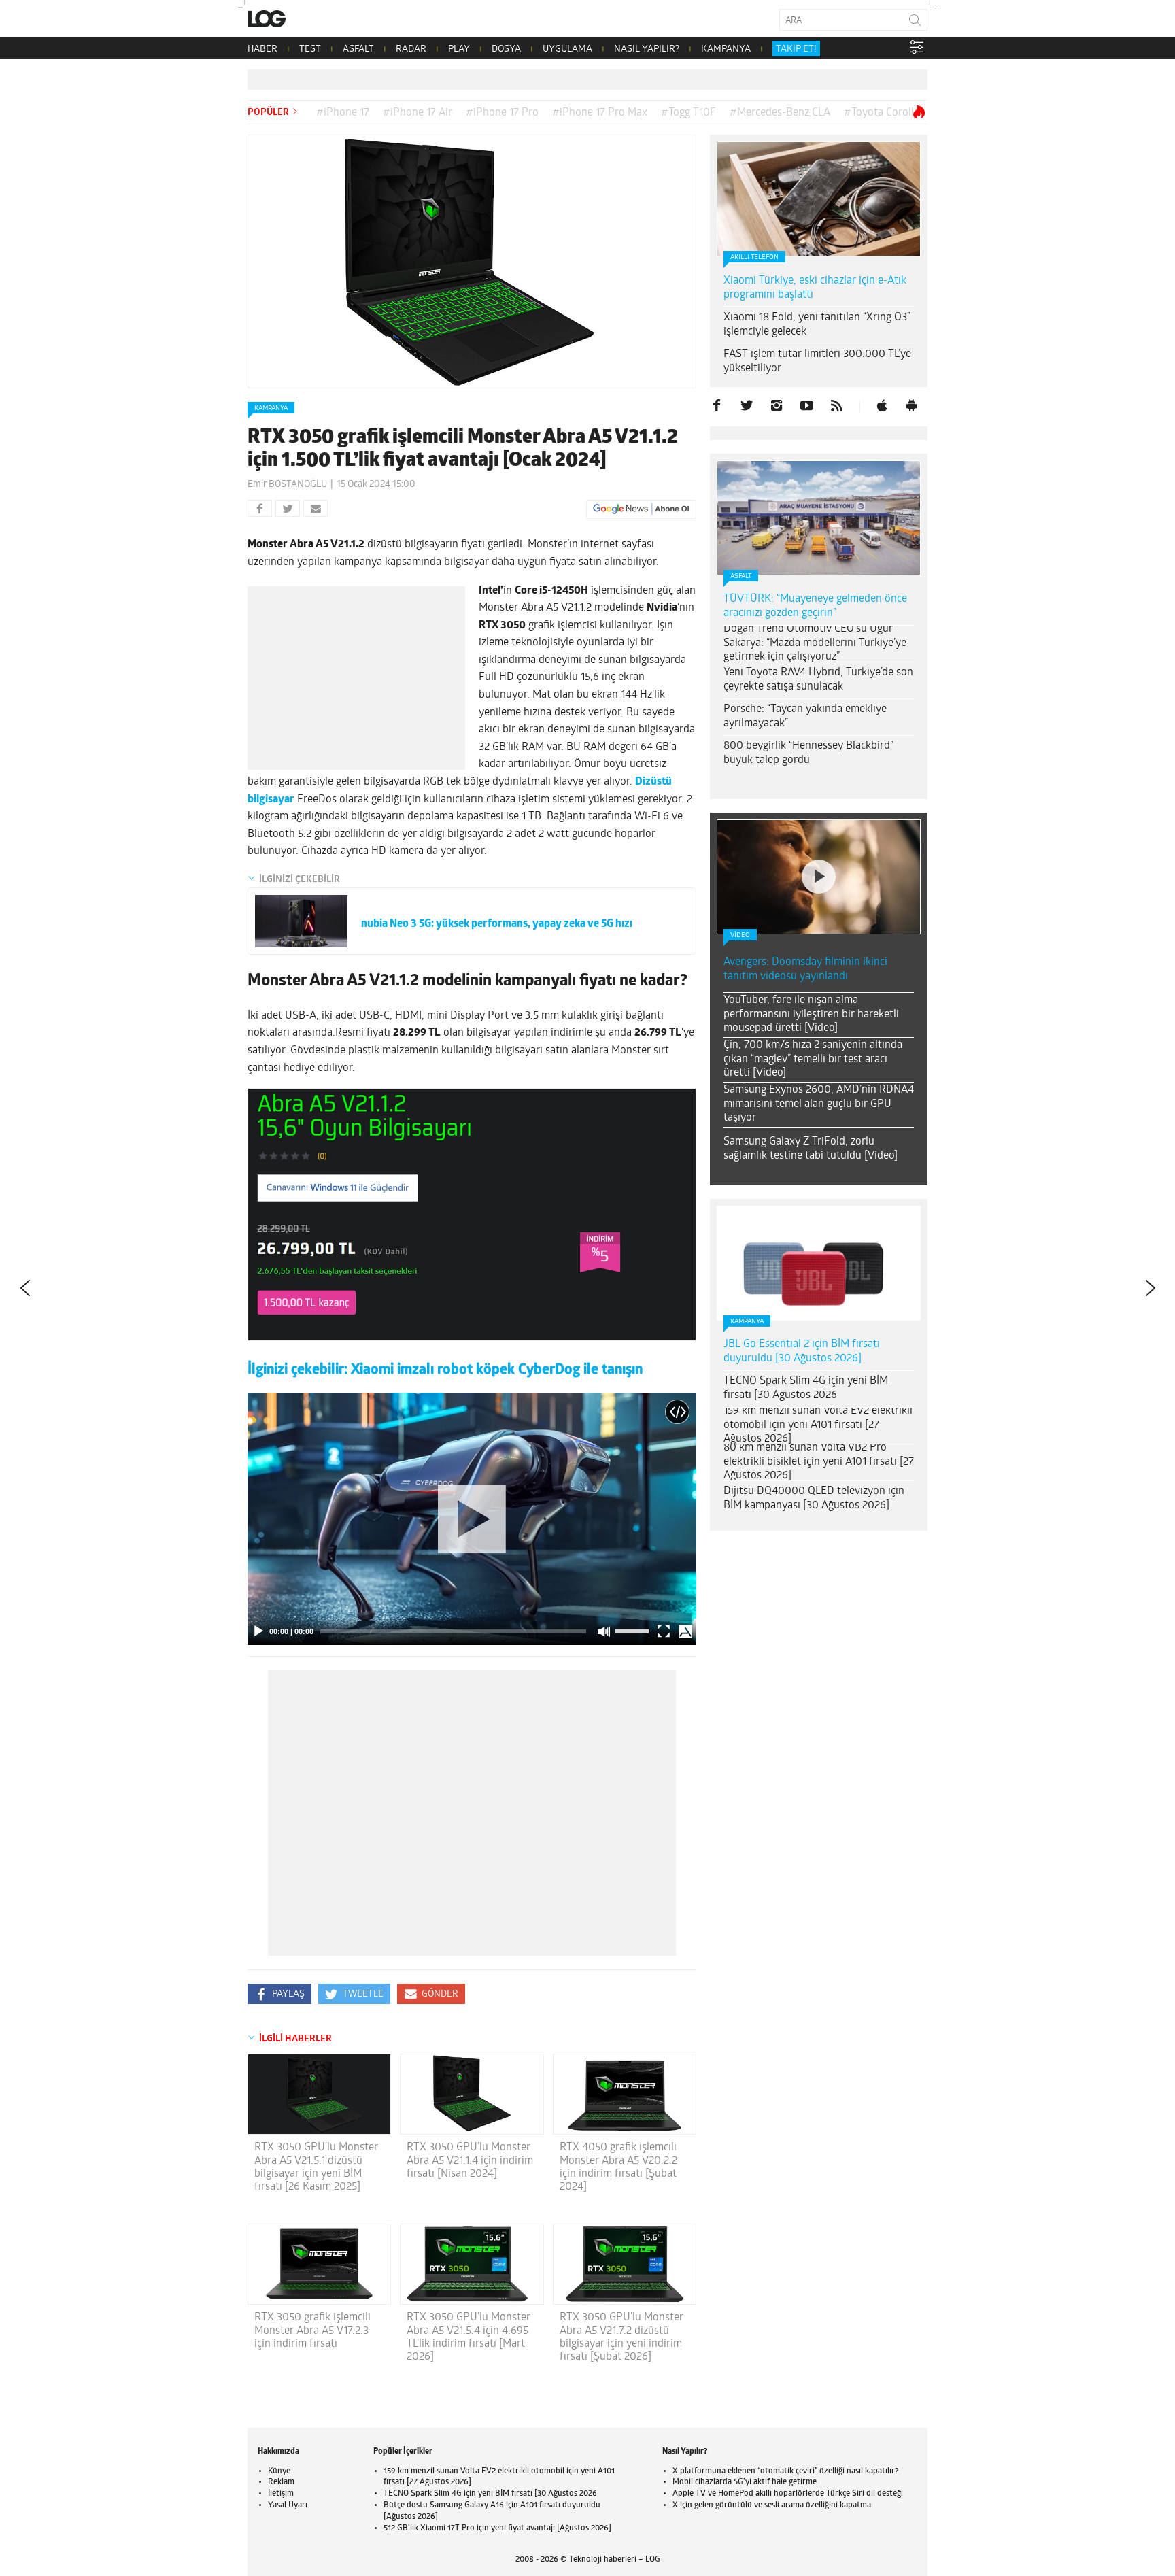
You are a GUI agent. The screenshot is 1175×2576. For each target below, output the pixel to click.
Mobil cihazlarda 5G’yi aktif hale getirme (745, 2482)
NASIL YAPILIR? (647, 49)
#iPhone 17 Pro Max (600, 113)
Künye (279, 2471)
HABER (262, 49)
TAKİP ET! (796, 49)
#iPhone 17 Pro (502, 113)
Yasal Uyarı (288, 2505)
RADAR (411, 49)
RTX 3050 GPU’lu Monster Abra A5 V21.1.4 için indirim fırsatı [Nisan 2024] (470, 2160)
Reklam (281, 2482)
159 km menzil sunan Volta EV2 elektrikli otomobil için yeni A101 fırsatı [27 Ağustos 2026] (818, 1425)
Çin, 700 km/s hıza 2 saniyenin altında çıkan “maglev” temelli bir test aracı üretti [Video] (813, 1060)
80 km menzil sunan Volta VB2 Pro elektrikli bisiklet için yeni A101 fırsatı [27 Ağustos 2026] (819, 1462)
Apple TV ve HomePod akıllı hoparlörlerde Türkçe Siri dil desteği (788, 2494)
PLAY (459, 49)
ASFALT (358, 49)
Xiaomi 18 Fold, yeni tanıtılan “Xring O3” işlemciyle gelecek (817, 325)
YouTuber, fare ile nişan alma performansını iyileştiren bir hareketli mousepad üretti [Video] (811, 1015)
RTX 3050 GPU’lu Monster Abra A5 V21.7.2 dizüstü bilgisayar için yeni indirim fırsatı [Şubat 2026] (621, 2337)
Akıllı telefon (754, 257)
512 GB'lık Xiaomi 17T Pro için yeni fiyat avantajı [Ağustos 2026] (497, 2528)
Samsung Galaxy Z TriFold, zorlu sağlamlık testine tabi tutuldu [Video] (811, 1149)
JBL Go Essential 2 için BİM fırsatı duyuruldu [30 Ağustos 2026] (802, 1352)
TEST (310, 49)
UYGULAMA (567, 49)
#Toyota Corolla (882, 113)
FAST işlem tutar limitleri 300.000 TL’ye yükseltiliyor (817, 361)
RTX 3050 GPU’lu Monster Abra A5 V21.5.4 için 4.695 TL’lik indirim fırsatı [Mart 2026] (469, 2337)
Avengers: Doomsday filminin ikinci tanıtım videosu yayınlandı (805, 969)
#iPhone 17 (343, 113)
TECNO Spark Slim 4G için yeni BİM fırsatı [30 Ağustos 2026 (806, 1388)
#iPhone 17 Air (418, 113)
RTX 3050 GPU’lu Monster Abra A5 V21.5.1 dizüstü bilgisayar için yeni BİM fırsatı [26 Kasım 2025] (316, 2167)
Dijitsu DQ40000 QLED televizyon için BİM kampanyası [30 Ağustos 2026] (814, 1498)
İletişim (281, 2494)
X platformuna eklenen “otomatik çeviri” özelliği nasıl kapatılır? (785, 2471)
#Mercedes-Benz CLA (780, 113)
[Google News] (641, 509)
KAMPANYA (726, 49)
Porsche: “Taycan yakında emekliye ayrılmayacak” (805, 716)
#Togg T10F (688, 113)
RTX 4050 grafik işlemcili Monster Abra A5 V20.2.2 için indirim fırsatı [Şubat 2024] (618, 2167)
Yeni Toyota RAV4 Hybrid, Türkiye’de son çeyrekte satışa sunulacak (818, 680)
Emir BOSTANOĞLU (287, 485)
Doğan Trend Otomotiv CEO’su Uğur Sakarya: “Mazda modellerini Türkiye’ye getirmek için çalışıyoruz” (815, 643)
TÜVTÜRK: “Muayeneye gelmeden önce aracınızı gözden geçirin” (815, 606)
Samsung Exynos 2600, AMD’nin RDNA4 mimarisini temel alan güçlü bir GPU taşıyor (819, 1104)
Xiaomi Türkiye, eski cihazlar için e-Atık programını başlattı (815, 288)
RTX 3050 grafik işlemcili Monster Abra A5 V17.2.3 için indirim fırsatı (312, 2331)
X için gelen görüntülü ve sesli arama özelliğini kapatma (772, 2505)
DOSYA (506, 49)
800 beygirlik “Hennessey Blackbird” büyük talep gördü (808, 753)
